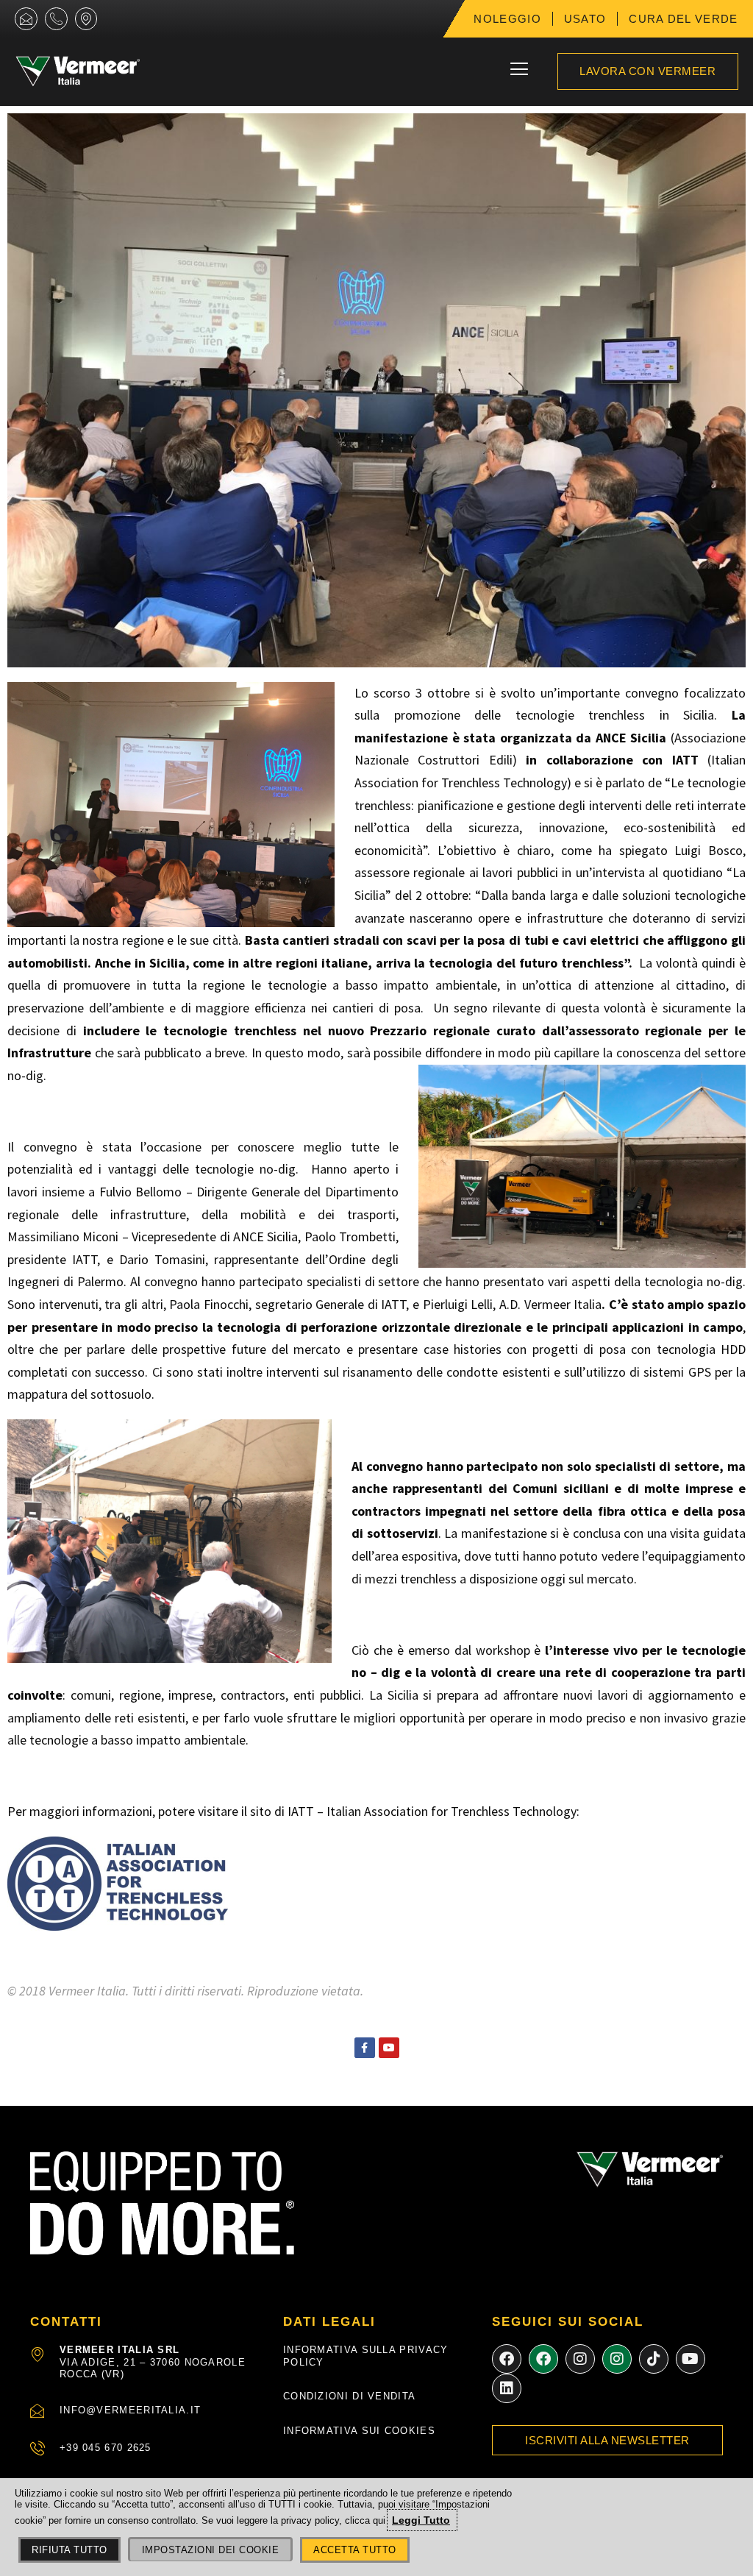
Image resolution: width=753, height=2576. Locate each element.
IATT (301, 1811)
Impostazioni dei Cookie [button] (211, 2550)
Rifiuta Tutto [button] (69, 2550)
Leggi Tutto (421, 2520)
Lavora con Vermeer (647, 71)
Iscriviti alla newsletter (607, 2440)
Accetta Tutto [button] (355, 2550)
